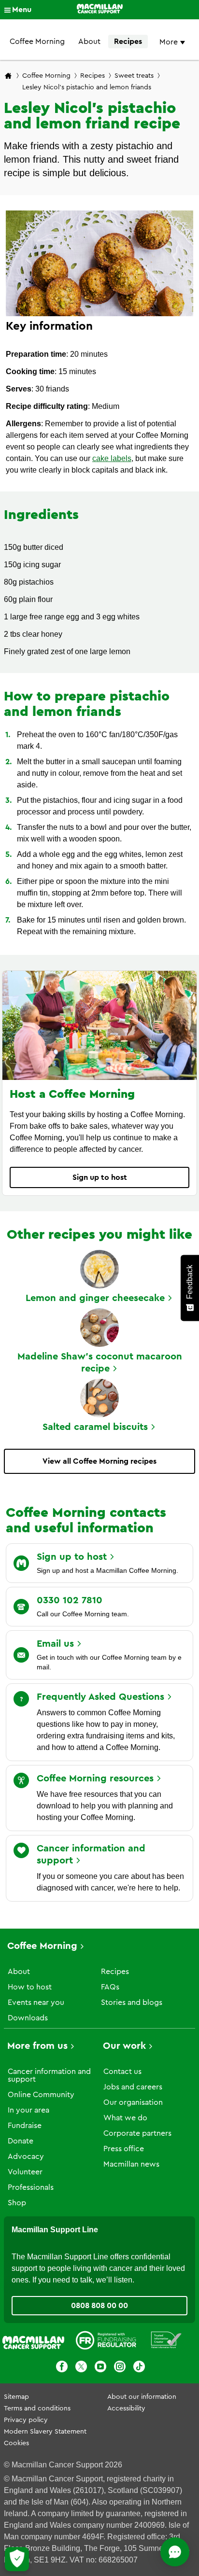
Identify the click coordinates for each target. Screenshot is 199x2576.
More (170, 42)
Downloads (28, 2018)
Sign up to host (100, 1177)
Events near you (36, 2002)
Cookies (16, 2443)
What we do (125, 2118)
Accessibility (126, 2408)
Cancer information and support (49, 2075)
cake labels (112, 458)
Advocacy (26, 2156)
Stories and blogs (132, 2002)
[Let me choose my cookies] (17, 2559)
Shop (17, 2203)
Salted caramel (95, 1427)
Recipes (128, 42)
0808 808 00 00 (99, 2306)
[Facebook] (62, 2368)
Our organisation (133, 2102)
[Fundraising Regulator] (106, 2342)
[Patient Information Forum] (166, 2342)
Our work (124, 2046)
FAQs (110, 1987)
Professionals (31, 2187)
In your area (28, 2110)
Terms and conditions (37, 2408)
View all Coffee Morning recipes (99, 1461)
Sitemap (16, 2397)
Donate (21, 2141)
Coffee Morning (37, 42)
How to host (30, 1987)
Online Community (41, 2095)
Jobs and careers (133, 2087)
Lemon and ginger (95, 1298)
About (89, 42)
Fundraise (25, 2126)
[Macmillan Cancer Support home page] (8, 77)
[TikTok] (139, 2368)
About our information (142, 2397)
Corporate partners (137, 2133)
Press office (124, 2149)
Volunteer (25, 2172)
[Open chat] (175, 2552)
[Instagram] (120, 2368)
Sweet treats (134, 76)
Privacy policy (26, 2420)
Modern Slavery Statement (45, 2432)
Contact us (122, 2072)
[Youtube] (100, 2368)
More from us (37, 2046)
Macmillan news (131, 2164)
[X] (81, 2368)
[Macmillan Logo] (100, 10)
